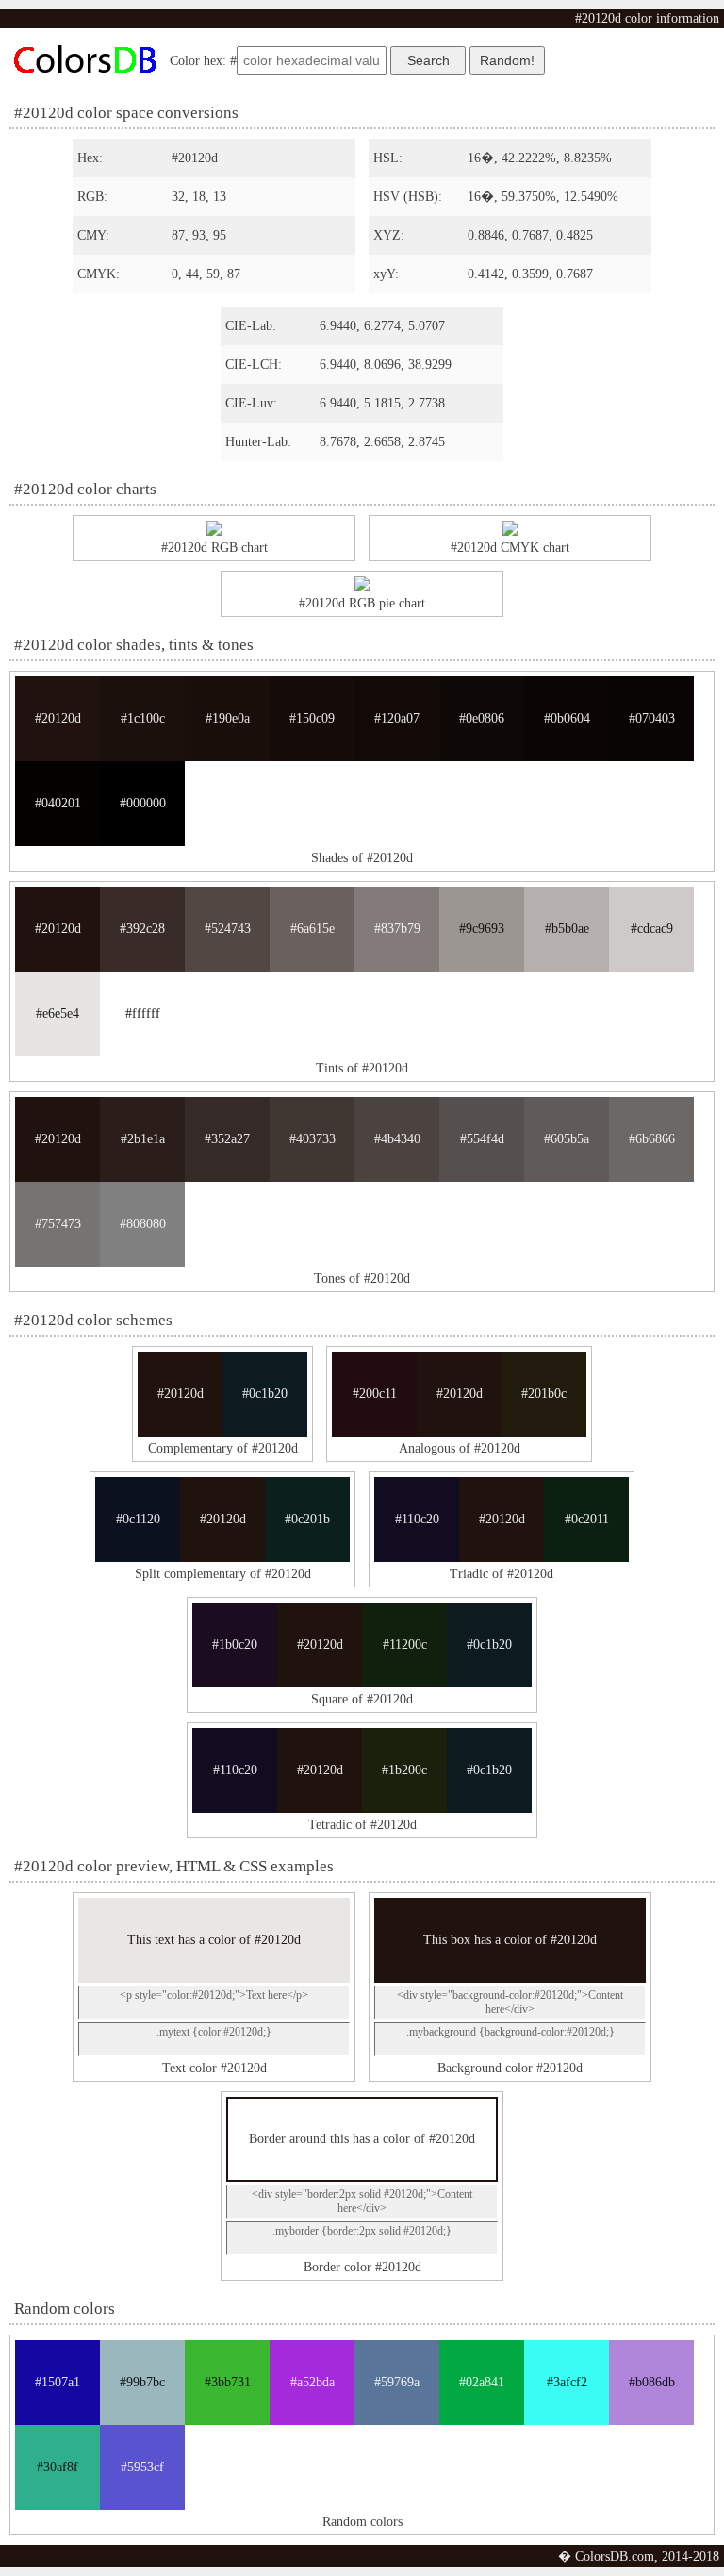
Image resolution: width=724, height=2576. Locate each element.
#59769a (397, 2382)
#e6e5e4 (58, 1014)
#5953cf (142, 2467)
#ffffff (143, 1014)
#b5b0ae (567, 929)
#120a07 (397, 718)
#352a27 (227, 1139)
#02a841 (482, 2382)
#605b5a (567, 1139)
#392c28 (142, 929)
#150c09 (312, 718)
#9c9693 (482, 929)
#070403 (652, 718)
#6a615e (313, 929)
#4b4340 (397, 1139)
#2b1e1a (143, 1139)
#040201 (58, 803)
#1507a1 (58, 2382)
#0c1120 (138, 1519)
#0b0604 (567, 718)
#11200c (405, 1645)
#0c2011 (587, 1519)
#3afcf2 (567, 2382)
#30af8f (58, 2467)
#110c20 (417, 1519)
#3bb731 (228, 2382)
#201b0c (544, 1394)
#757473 (58, 1224)
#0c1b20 (265, 1394)
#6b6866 (652, 1139)
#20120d (58, 718)
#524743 (228, 929)
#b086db (652, 2382)
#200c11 (375, 1394)
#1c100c (143, 718)
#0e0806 (482, 718)
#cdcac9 (652, 929)
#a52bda (313, 2382)
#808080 (143, 1224)
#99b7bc (142, 2382)
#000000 (143, 803)
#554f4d (482, 1139)
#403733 (313, 1139)
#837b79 (397, 929)
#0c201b (307, 1519)
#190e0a (228, 718)
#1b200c (404, 1770)
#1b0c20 (235, 1645)
